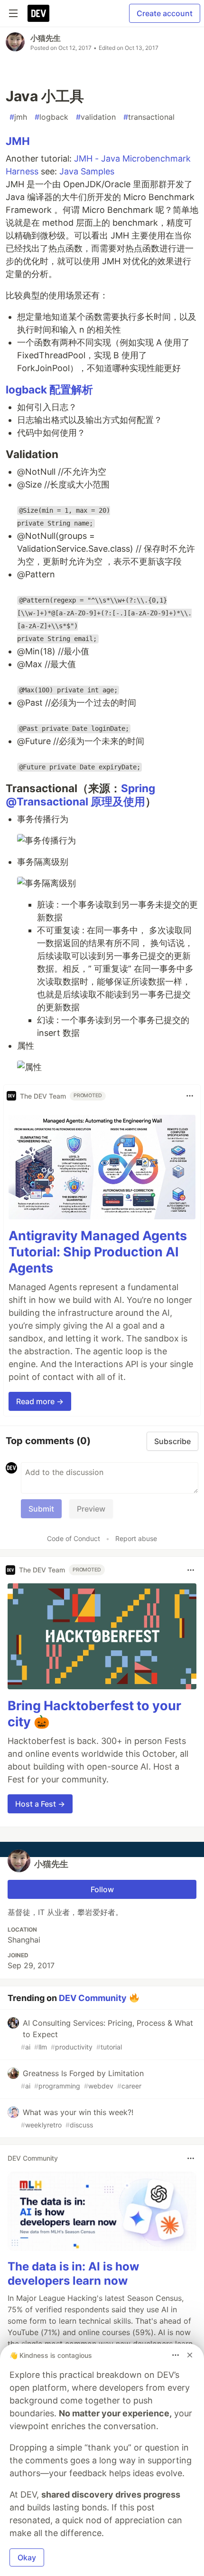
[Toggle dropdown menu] (190, 1096)
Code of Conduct (74, 1538)
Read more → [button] (40, 1401)
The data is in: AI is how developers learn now (73, 2274)
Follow (102, 1889)
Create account (165, 13)
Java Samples (87, 171)
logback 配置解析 (49, 389)
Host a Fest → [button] (40, 1804)
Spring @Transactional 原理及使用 (80, 795)
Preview (91, 1509)
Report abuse (136, 1538)
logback (51, 117)
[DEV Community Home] (38, 13)
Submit (41, 1509)
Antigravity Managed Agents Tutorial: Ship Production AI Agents (98, 1252)
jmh (18, 117)
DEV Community (93, 1997)
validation (96, 117)
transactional (149, 117)
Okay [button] (27, 2557)
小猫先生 (46, 38)
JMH (18, 141)
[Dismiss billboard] (190, 2355)
